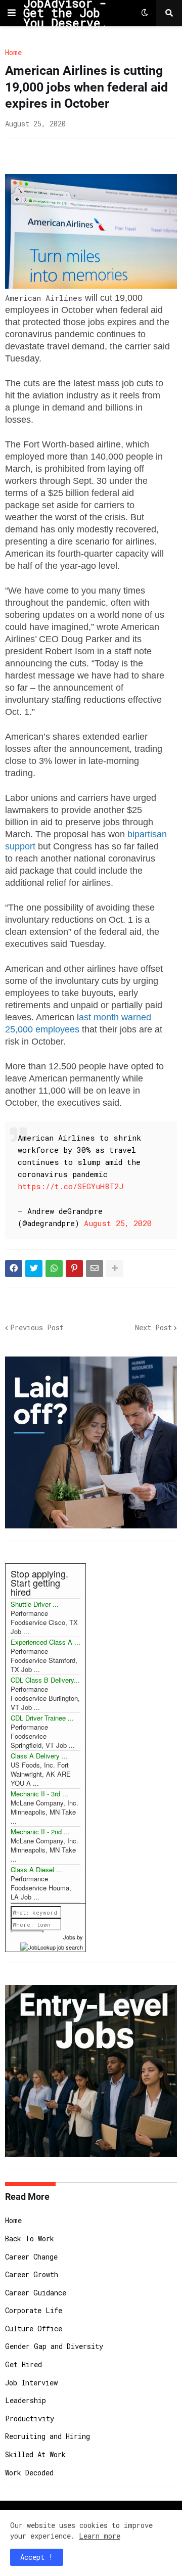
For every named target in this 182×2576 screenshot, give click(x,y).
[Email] (95, 1269)
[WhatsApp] (54, 1269)
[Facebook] (14, 1269)
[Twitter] (34, 1269)
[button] (12, 13)
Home (13, 53)
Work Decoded (29, 2473)
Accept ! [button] (37, 2557)
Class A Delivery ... (39, 1756)
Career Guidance (36, 2293)
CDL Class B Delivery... (45, 1680)
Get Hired (24, 2364)
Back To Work (30, 2239)
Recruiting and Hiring (48, 2436)
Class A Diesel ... (36, 1869)
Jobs (69, 1937)
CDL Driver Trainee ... (42, 1718)
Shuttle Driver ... (35, 1604)
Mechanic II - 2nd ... (40, 1832)
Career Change (31, 2257)
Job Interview (31, 2383)
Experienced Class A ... (45, 1642)
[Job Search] (52, 1946)
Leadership (26, 2400)
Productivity (30, 2419)
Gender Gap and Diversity (54, 2346)
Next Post (153, 1327)
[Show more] (115, 1269)
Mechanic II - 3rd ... (39, 1794)
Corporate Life (34, 2310)
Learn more (100, 2536)
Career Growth (32, 2274)
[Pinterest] (74, 1269)
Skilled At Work (35, 2454)
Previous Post (37, 1327)
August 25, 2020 (118, 1223)
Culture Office (34, 2329)
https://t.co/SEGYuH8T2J (71, 1186)
